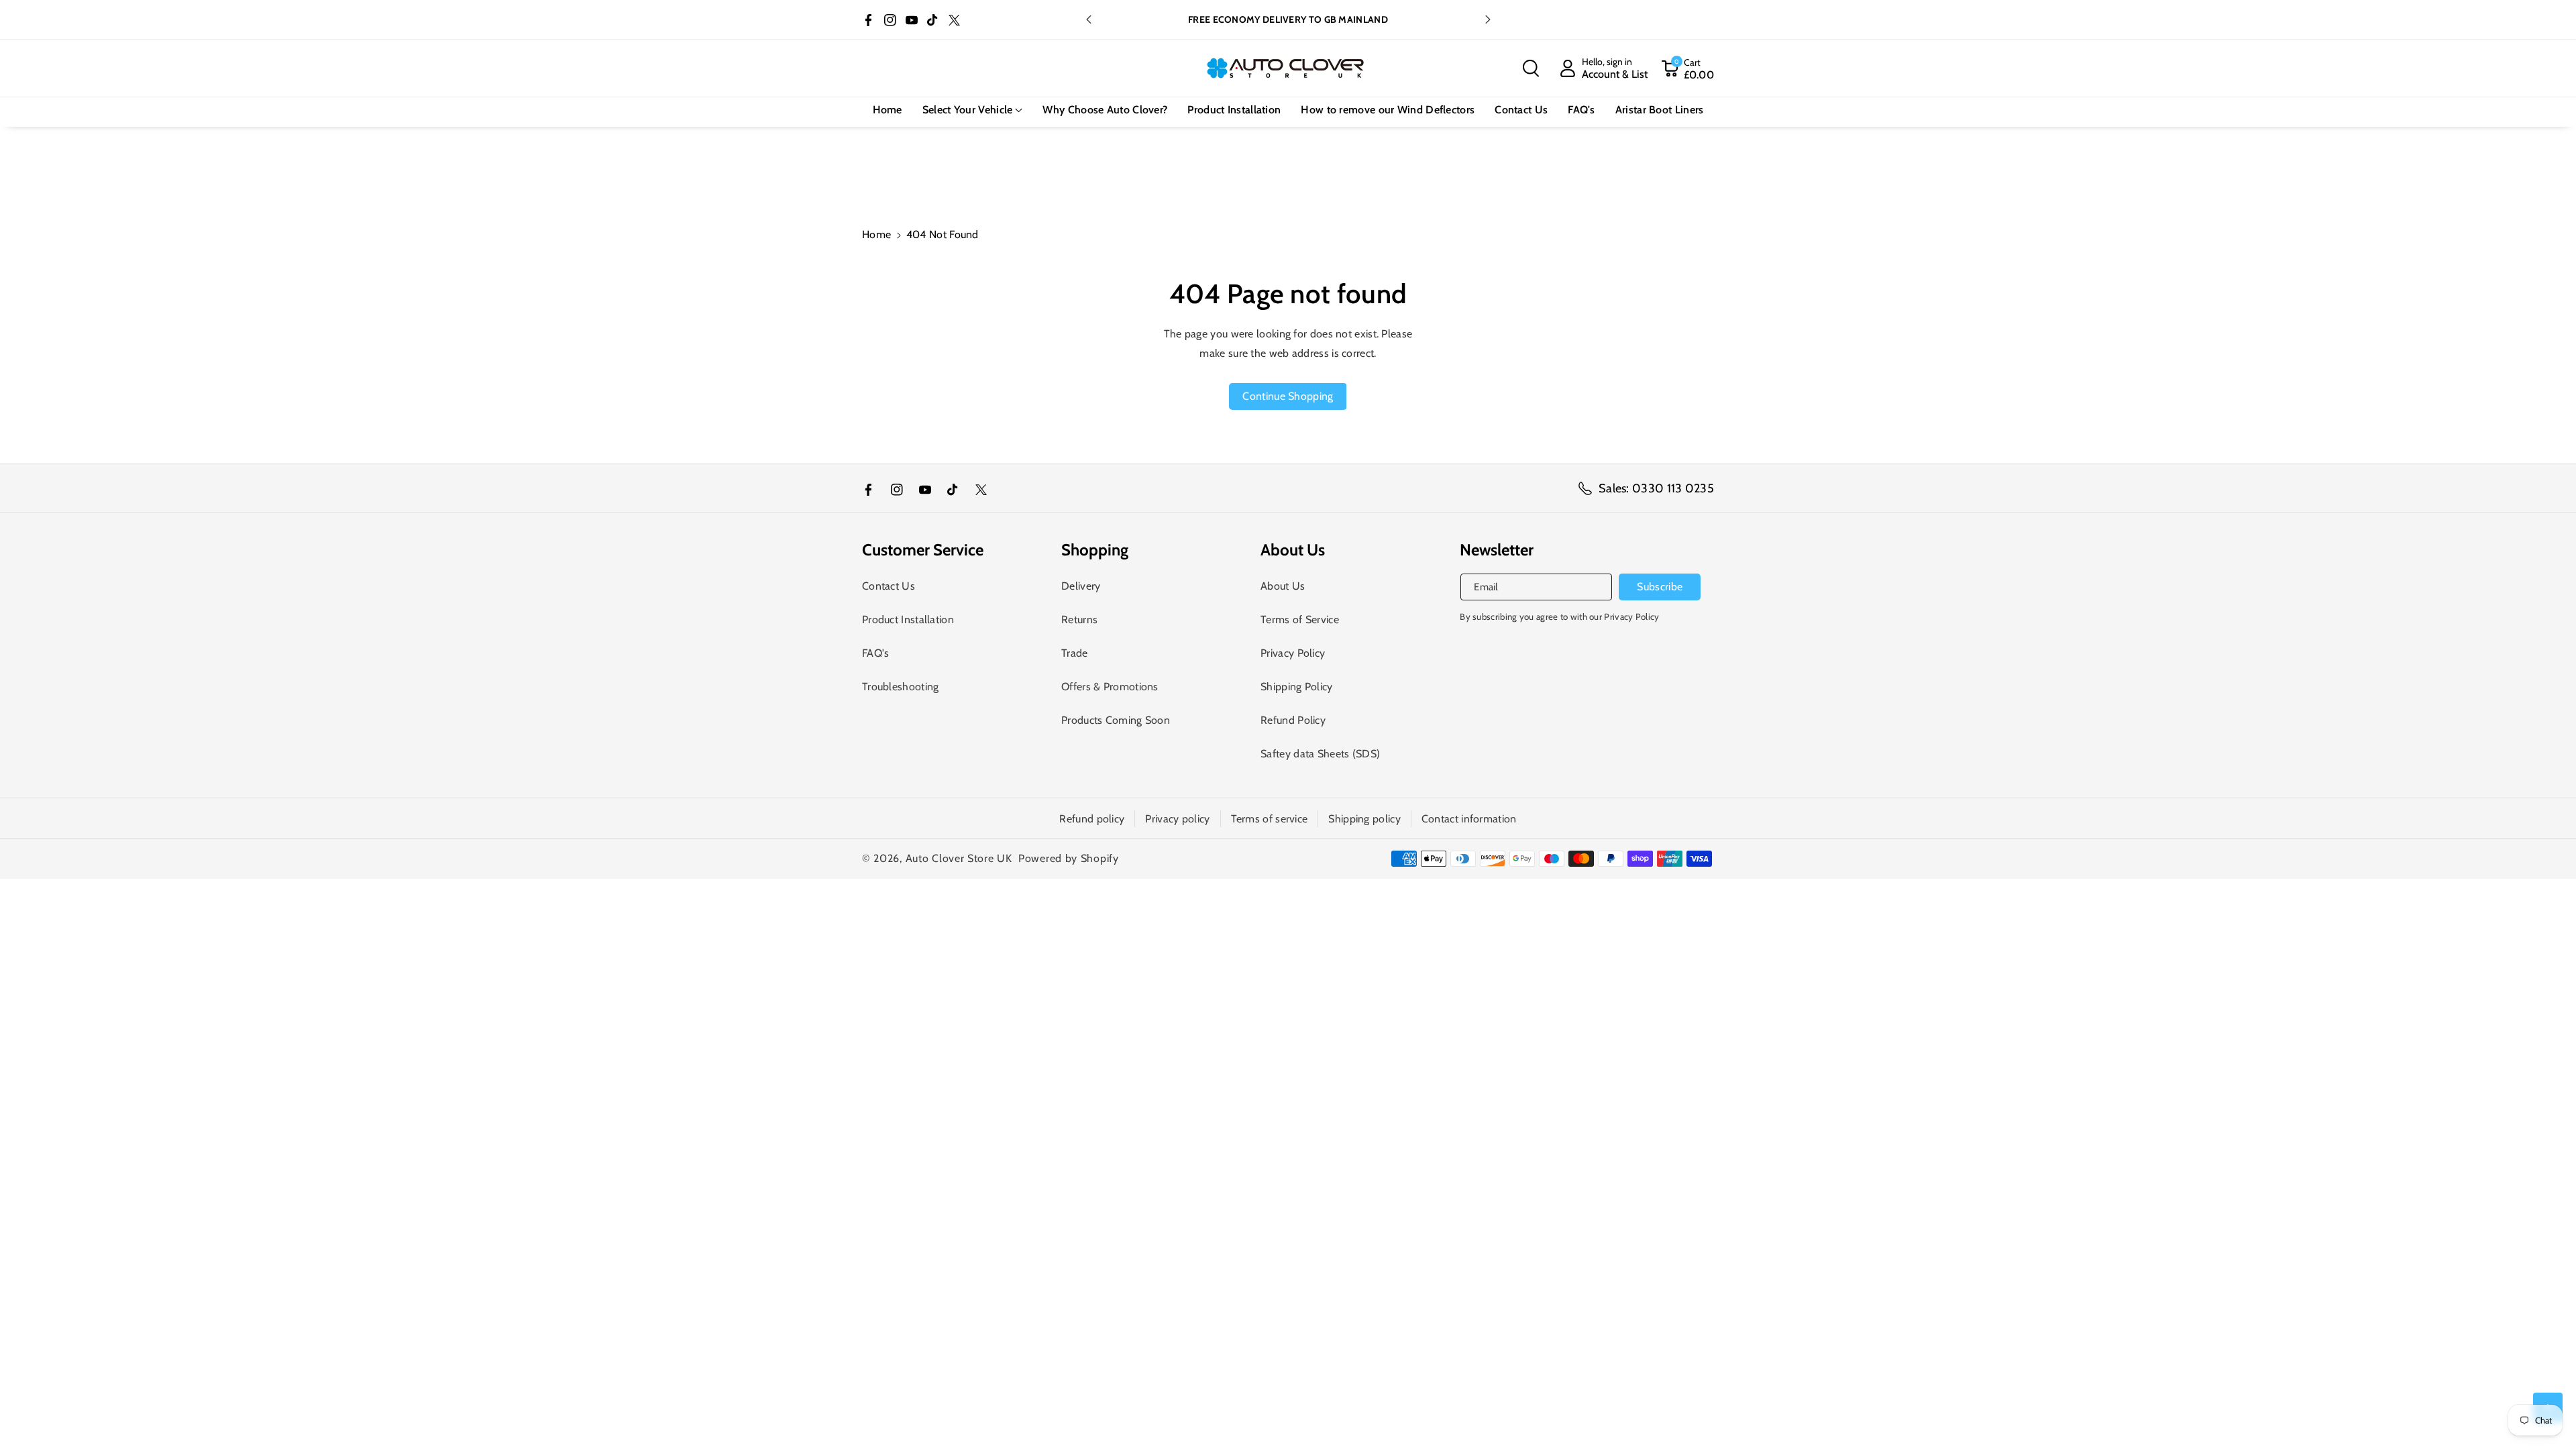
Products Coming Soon (1116, 720)
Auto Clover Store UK (959, 858)
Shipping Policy (1297, 687)
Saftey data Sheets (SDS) (1320, 754)
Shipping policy (1364, 819)
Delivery (1081, 586)
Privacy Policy (1293, 653)
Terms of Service (1300, 620)
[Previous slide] (1089, 19)
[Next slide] (1488, 19)
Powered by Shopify (1069, 858)
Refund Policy (1293, 720)
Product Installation (908, 620)
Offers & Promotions (1110, 687)
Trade (1075, 653)
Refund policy (1092, 819)
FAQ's (876, 653)
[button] (1531, 68)
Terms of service (1270, 819)
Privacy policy (1177, 819)
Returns (1079, 620)
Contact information (1469, 819)
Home (876, 234)
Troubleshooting (901, 687)
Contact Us (889, 586)
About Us (1283, 586)
